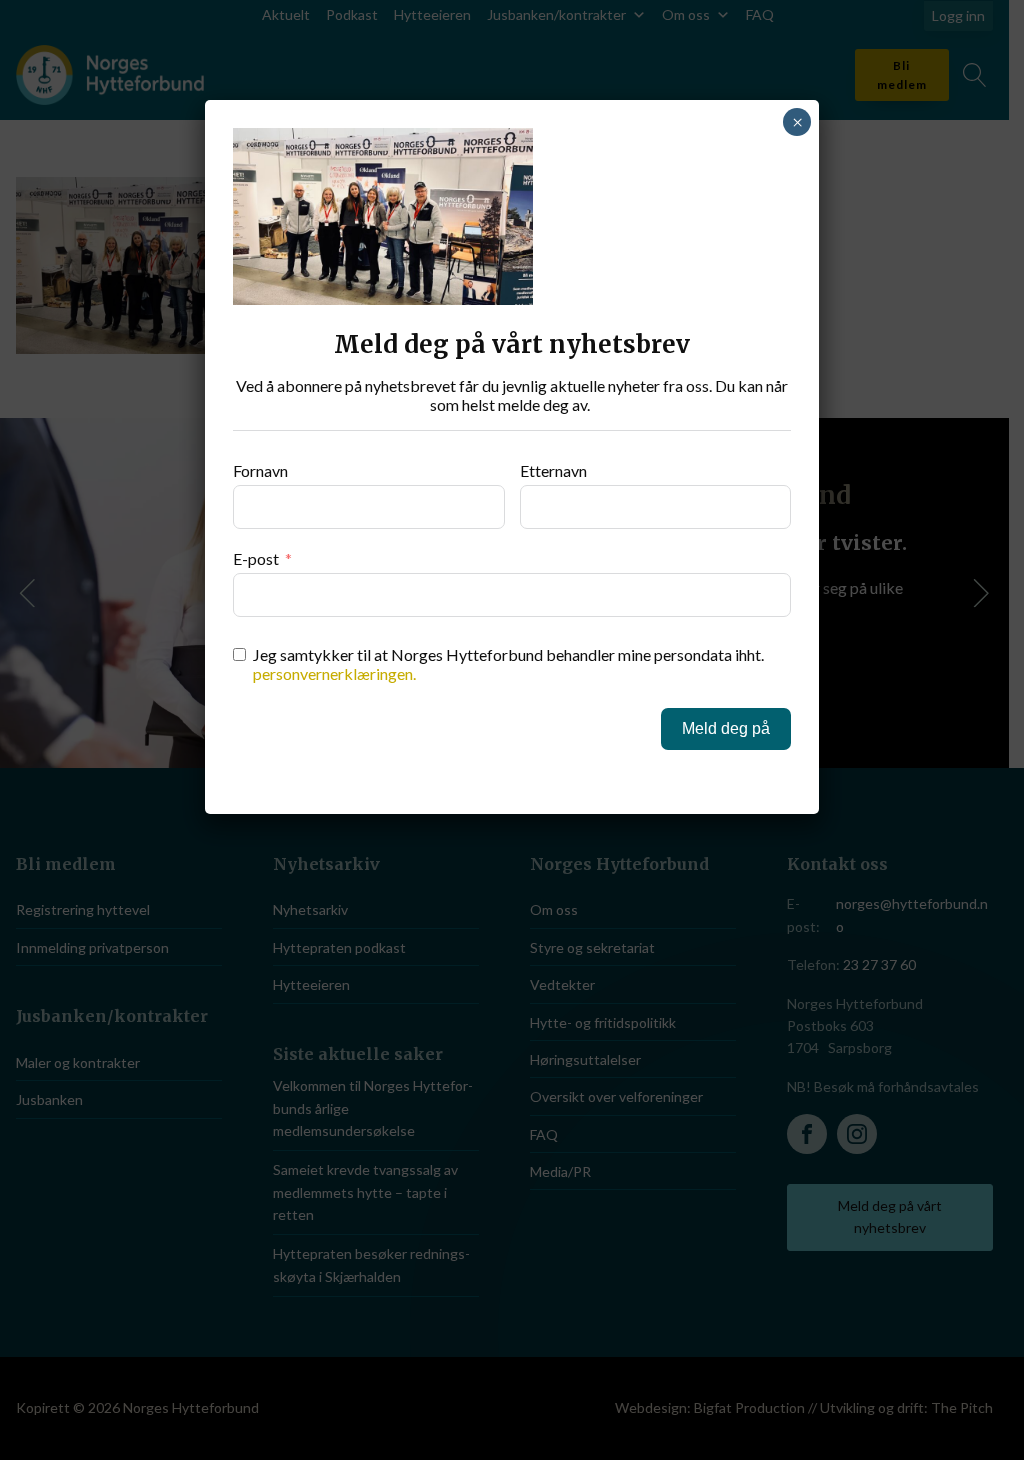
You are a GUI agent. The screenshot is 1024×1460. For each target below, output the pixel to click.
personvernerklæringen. (334, 673)
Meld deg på (726, 728)
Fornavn (260, 470)
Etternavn (553, 470)
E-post (256, 558)
